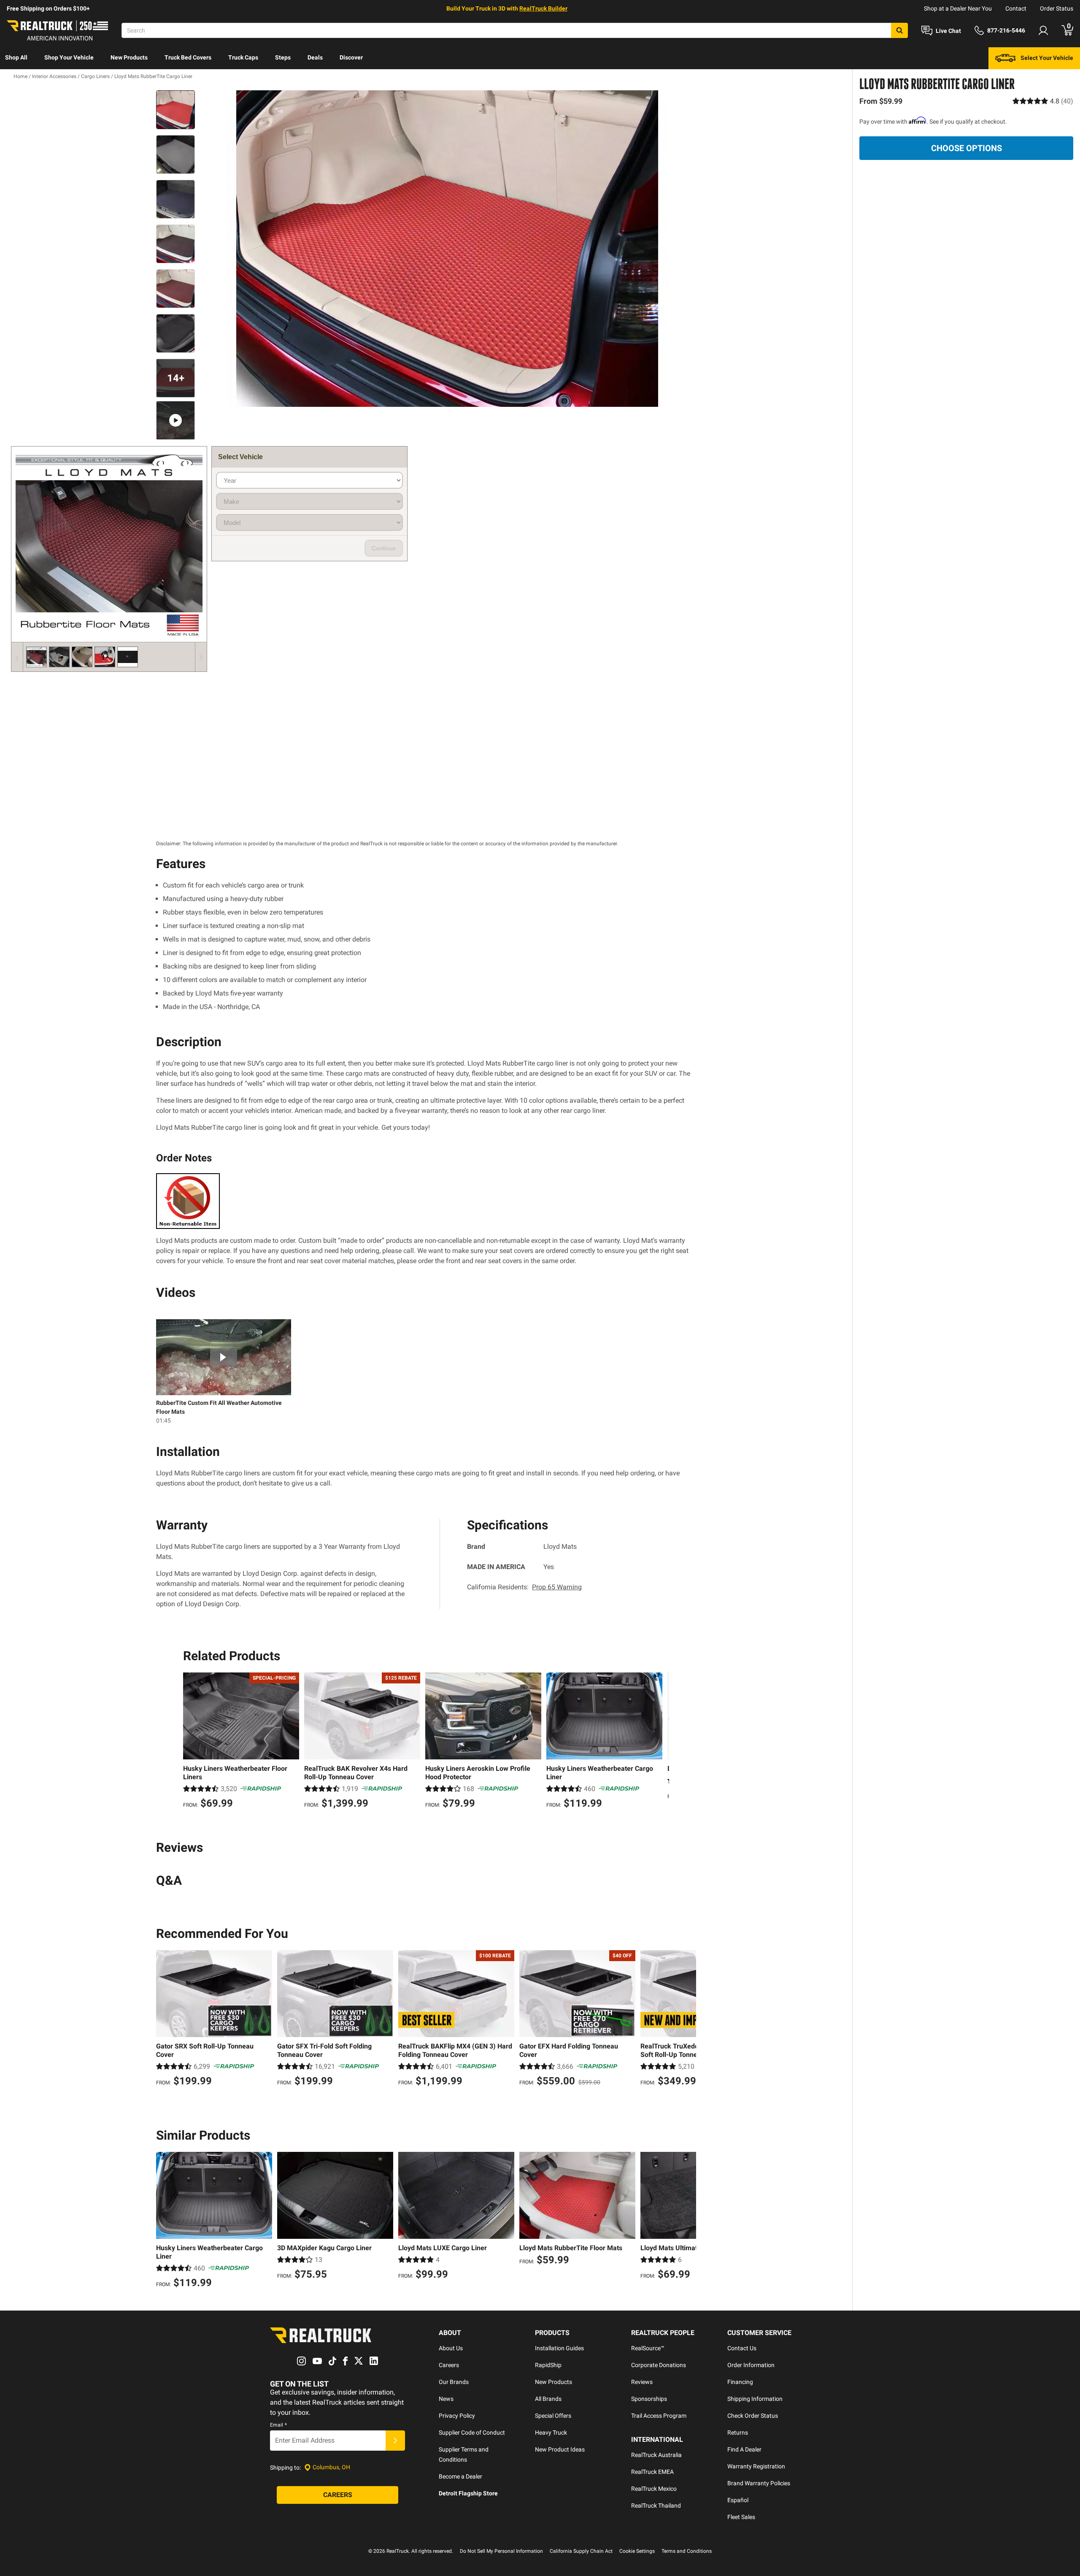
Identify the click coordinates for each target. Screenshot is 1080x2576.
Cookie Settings (637, 2551)
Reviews (642, 2382)
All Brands (548, 2399)
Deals (315, 57)
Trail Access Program (659, 2416)
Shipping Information (755, 2399)
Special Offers (553, 2416)
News (446, 2399)
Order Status (1057, 8)
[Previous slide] (192, 1742)
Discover (351, 57)
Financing (740, 2382)
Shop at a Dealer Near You (958, 8)
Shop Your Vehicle (69, 57)
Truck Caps (243, 57)
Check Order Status (753, 2416)
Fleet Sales (741, 2517)
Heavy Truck (551, 2433)
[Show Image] (175, 110)
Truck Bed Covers (188, 57)
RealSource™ (648, 2348)
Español (738, 2500)
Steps (283, 57)
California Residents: (524, 1587)
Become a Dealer (460, 2476)
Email (278, 2425)
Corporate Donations (659, 2365)
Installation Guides (559, 2348)
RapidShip (548, 2365)
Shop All (16, 57)
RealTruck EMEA (652, 2472)
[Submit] (395, 2441)
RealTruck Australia (656, 2455)
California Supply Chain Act (581, 2551)
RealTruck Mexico (654, 2489)
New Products (129, 57)
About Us (451, 2348)
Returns (738, 2433)
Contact (1016, 8)
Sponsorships (649, 2399)
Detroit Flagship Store (468, 2493)
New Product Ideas (560, 2449)
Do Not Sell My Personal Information (501, 2551)
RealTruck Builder (543, 8)
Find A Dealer (744, 2449)
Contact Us (742, 2348)
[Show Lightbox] (447, 249)
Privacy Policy (457, 2416)
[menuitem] (16, 58)
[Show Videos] (175, 420)
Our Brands (454, 2382)
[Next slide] (661, 1742)
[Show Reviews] (1043, 101)
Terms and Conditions (687, 2551)
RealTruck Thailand (656, 2506)
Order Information (751, 2365)
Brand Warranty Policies (759, 2483)
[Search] (899, 30)
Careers (449, 2365)
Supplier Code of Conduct (472, 2433)
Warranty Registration (756, 2466)
